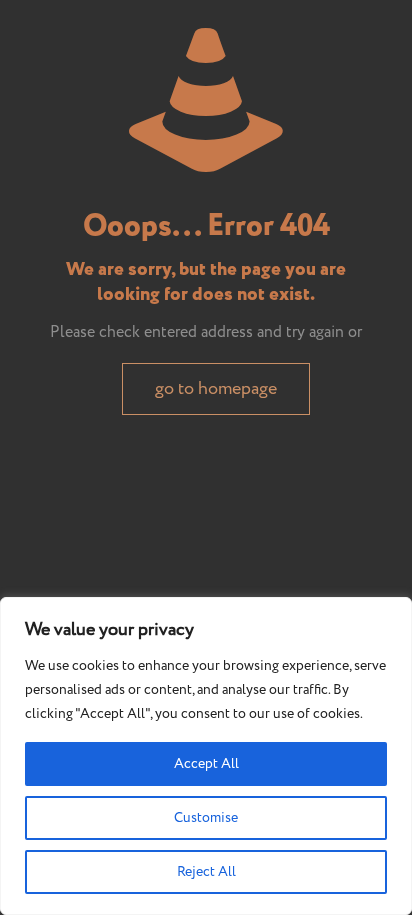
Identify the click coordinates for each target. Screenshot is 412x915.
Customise (206, 818)
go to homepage (216, 389)
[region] (206, 756)
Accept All (206, 764)
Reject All (206, 872)
